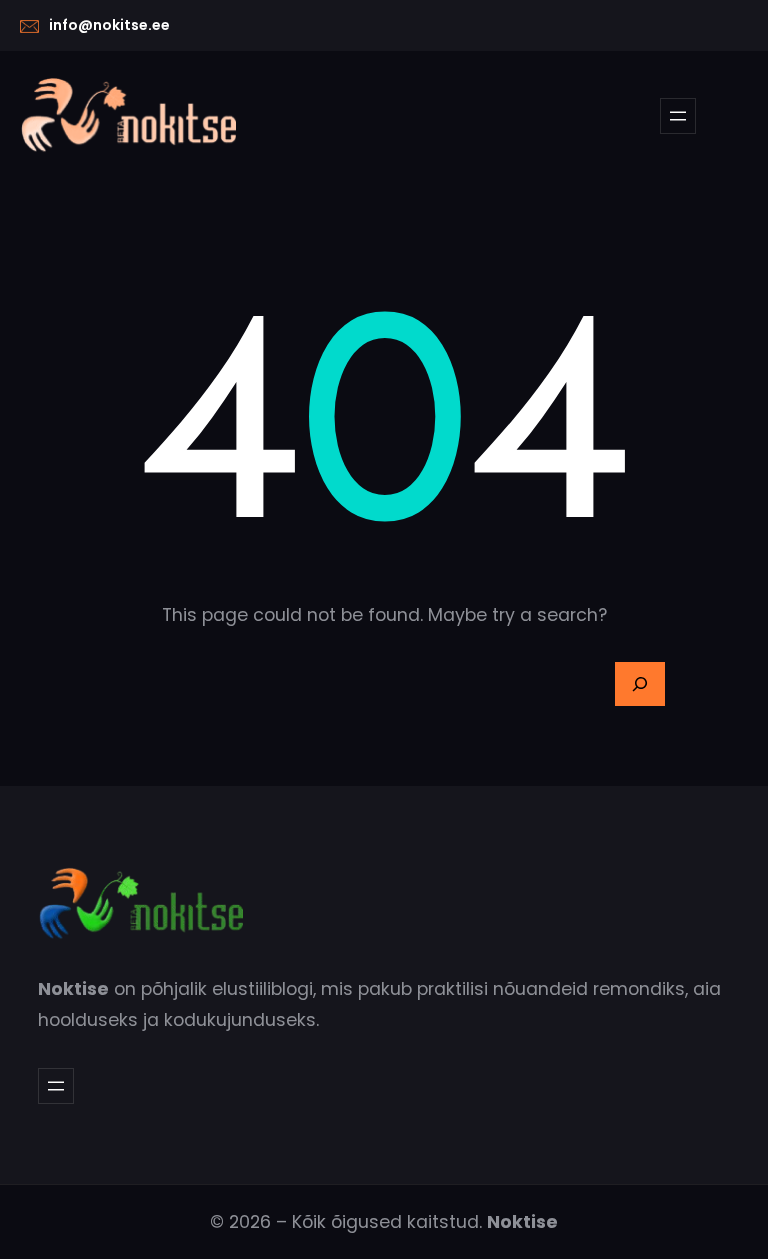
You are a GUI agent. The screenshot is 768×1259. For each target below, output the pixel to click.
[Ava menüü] (678, 116)
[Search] (640, 684)
